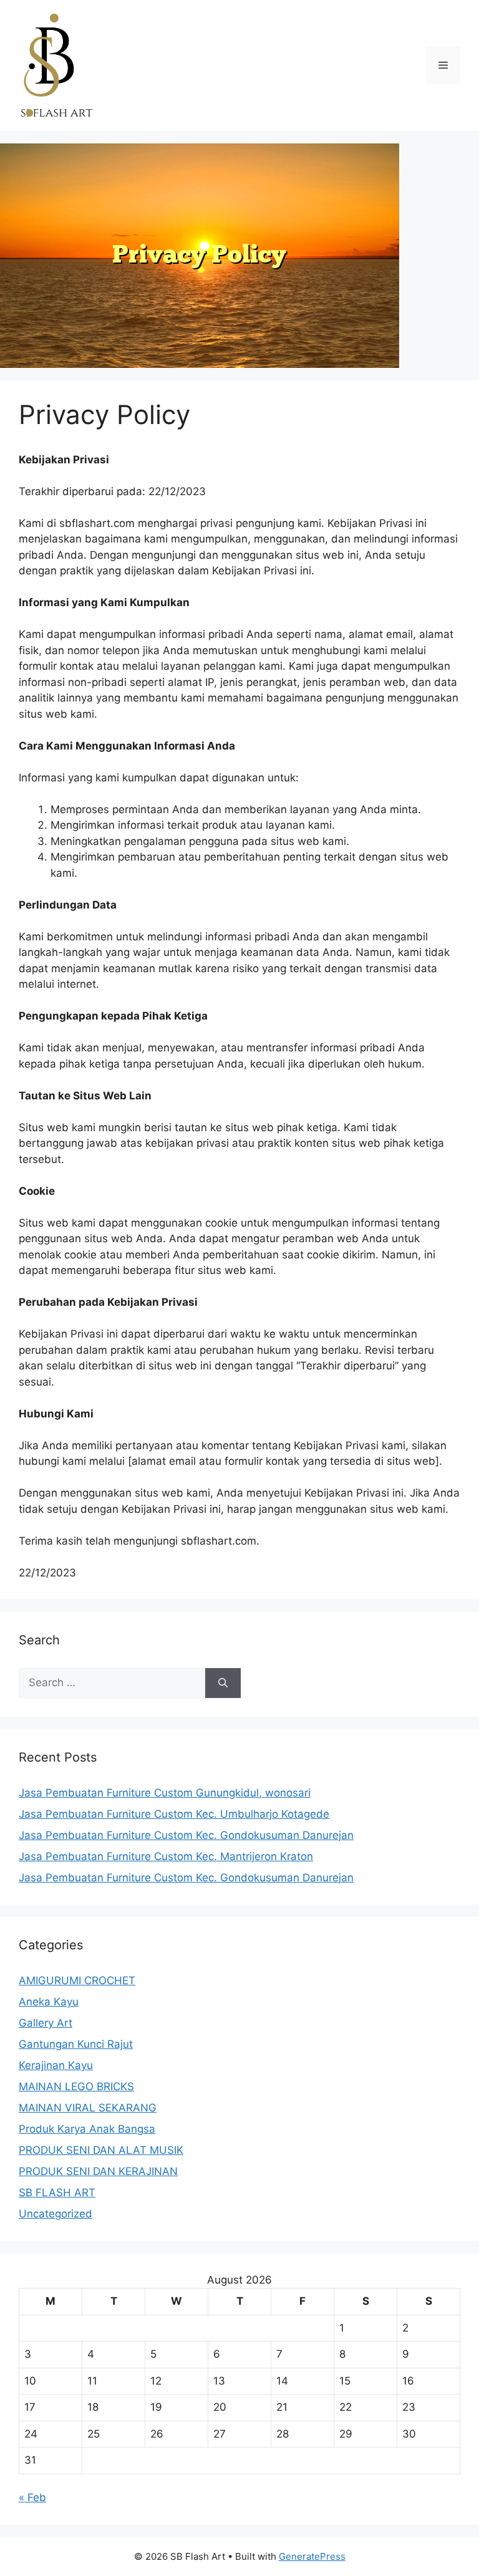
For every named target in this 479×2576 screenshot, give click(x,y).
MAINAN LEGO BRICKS (76, 2086)
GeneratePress (312, 2556)
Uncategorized (56, 2214)
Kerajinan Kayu (56, 2065)
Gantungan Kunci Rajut (76, 2044)
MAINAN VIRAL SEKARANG (88, 2108)
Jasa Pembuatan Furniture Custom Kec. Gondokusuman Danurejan (186, 1835)
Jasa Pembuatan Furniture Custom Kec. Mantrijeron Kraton (166, 1856)
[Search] (223, 1683)
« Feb (32, 2497)
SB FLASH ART (57, 2192)
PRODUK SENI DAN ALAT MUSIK (101, 2150)
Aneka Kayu (49, 2002)
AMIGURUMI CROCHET (77, 1980)
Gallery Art (46, 2023)
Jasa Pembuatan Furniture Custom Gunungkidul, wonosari (165, 1793)
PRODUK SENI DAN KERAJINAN (98, 2171)
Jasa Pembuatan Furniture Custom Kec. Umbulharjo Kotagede (174, 1814)
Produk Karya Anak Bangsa (87, 2129)
